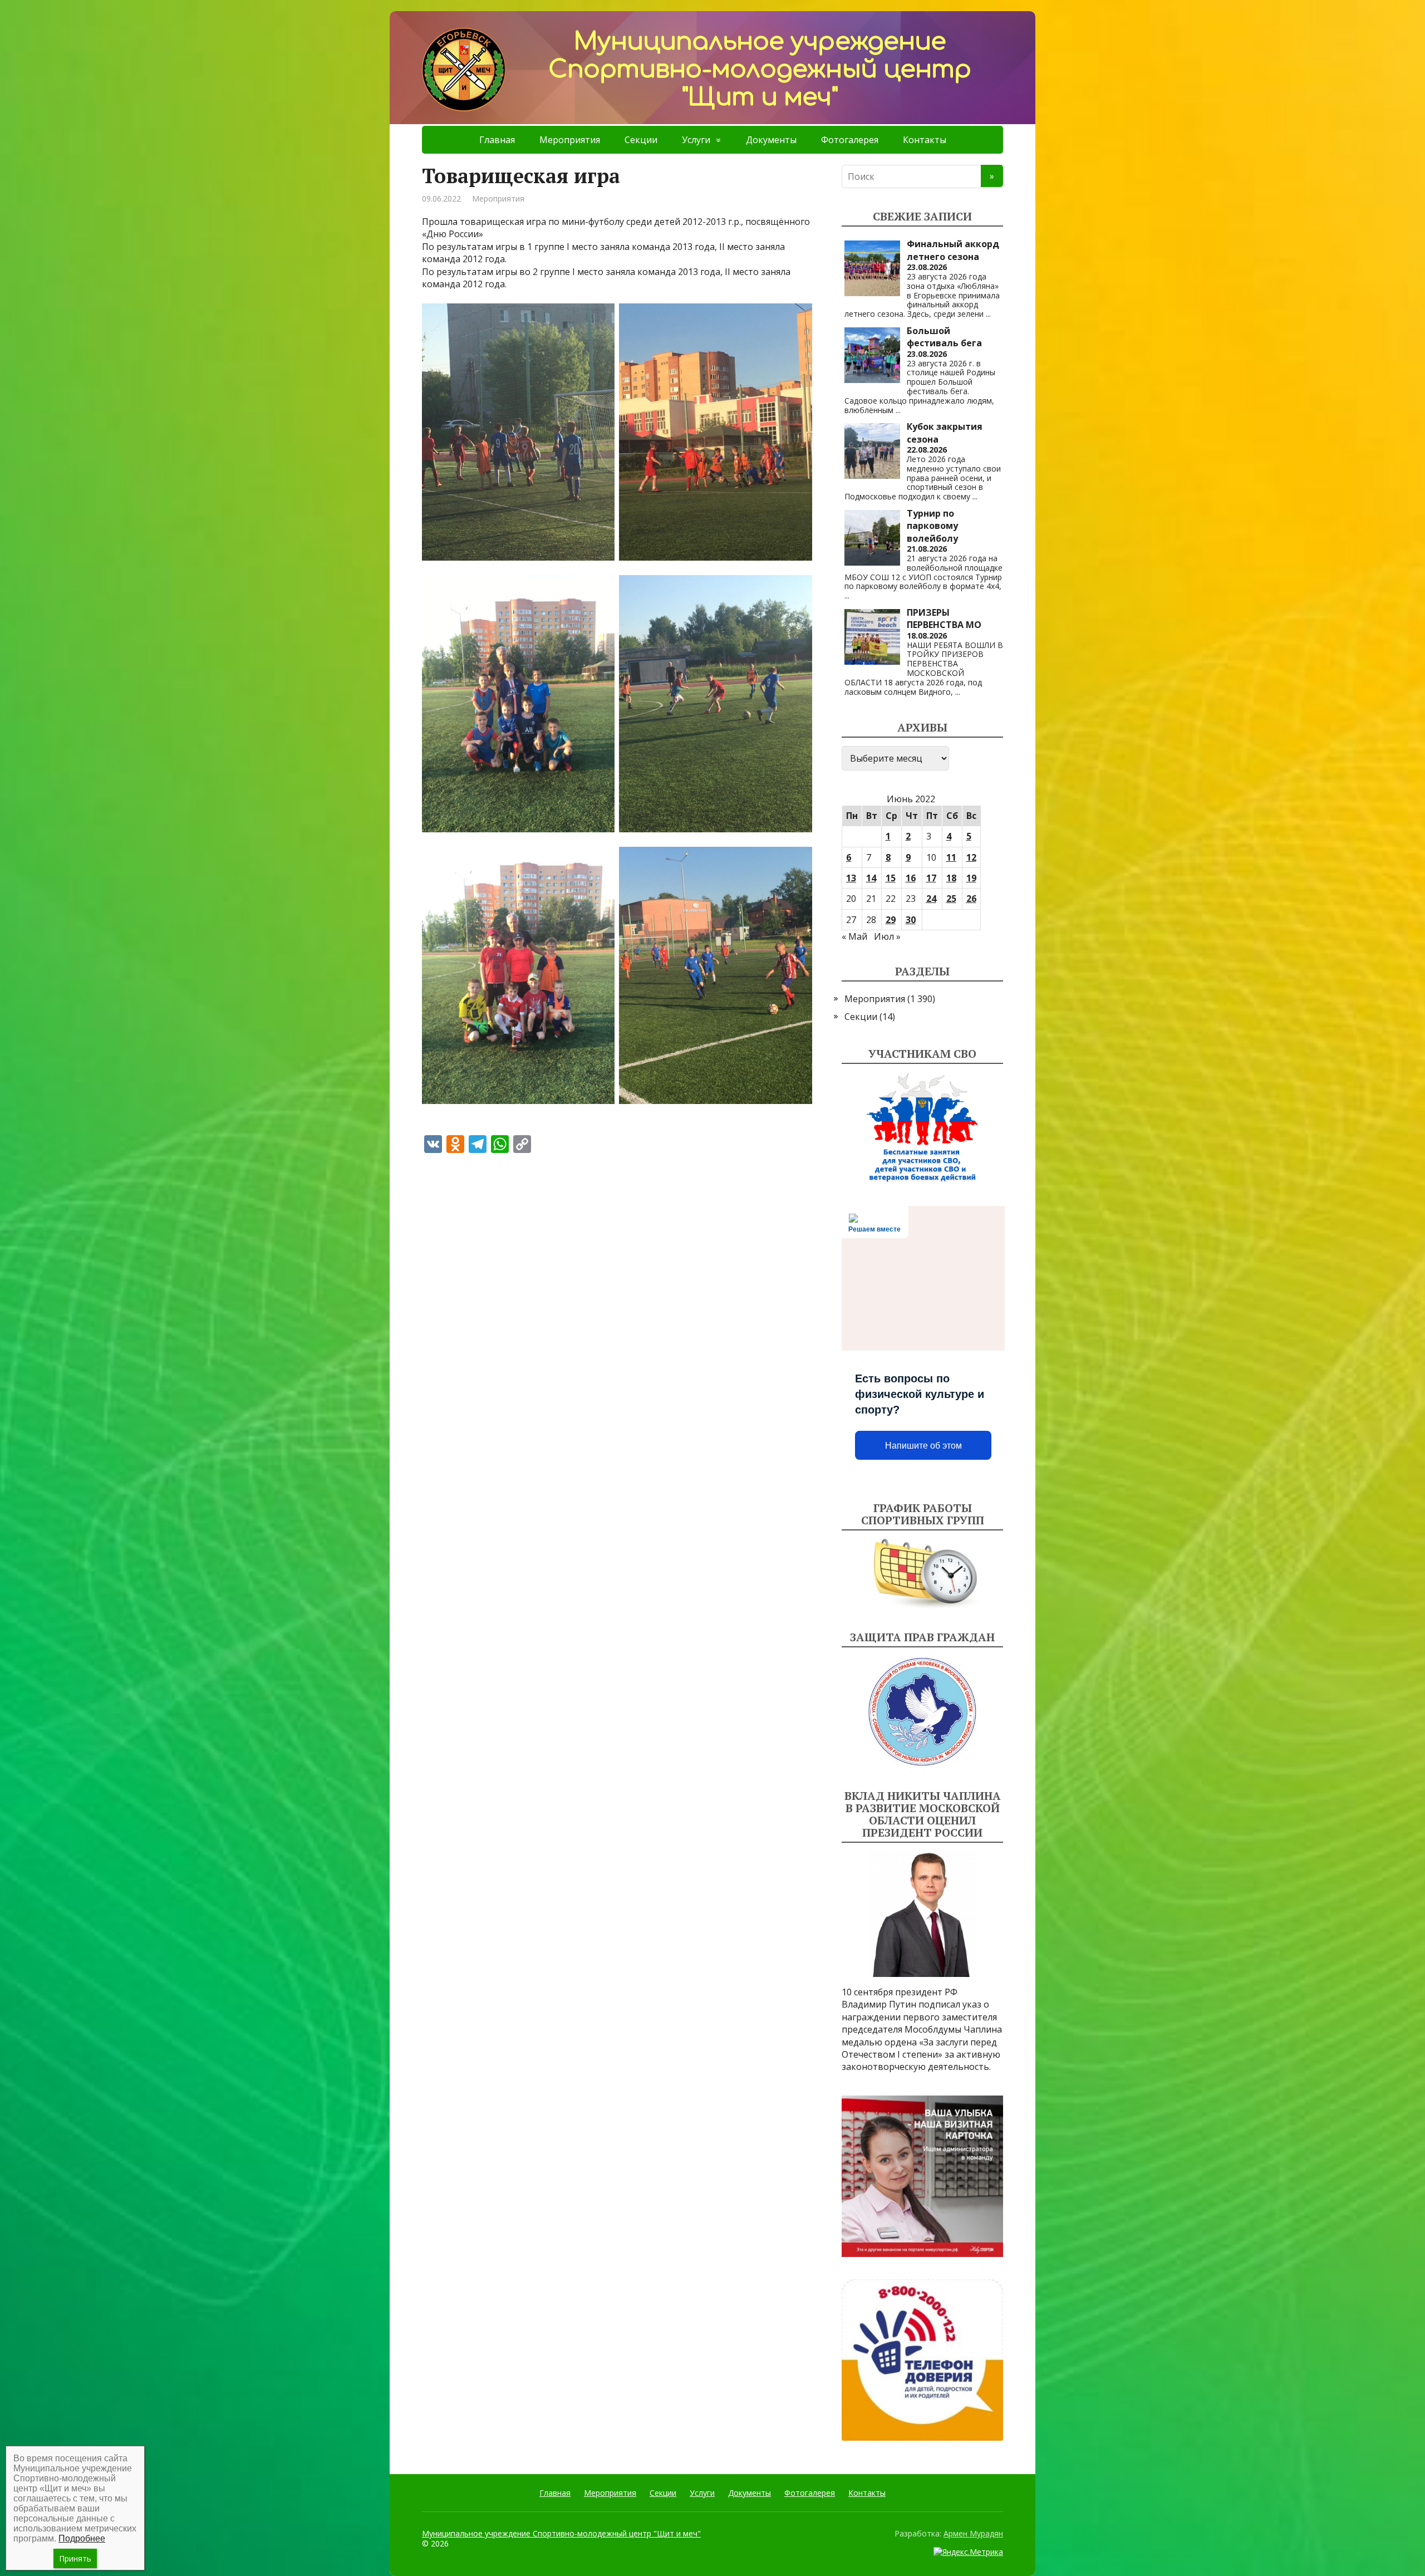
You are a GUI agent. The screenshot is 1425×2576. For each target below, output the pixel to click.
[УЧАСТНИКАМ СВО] (922, 1128)
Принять (75, 2558)
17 (931, 878)
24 (931, 899)
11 (951, 857)
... (988, 314)
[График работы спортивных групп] (922, 1574)
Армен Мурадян (973, 2533)
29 (891, 920)
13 (851, 878)
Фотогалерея (850, 140)
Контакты (925, 140)
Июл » (887, 936)
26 (971, 899)
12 (971, 857)
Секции (641, 140)
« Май (854, 936)
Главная (497, 140)
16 (911, 878)
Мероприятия (570, 140)
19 (971, 878)
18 (951, 878)
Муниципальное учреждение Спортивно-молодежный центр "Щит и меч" (561, 2533)
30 (911, 920)
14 (871, 878)
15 (891, 878)
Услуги (696, 140)
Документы (771, 140)
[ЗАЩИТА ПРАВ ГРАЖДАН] (922, 1712)
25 (951, 899)
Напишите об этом (923, 1446)
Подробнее (82, 2538)
